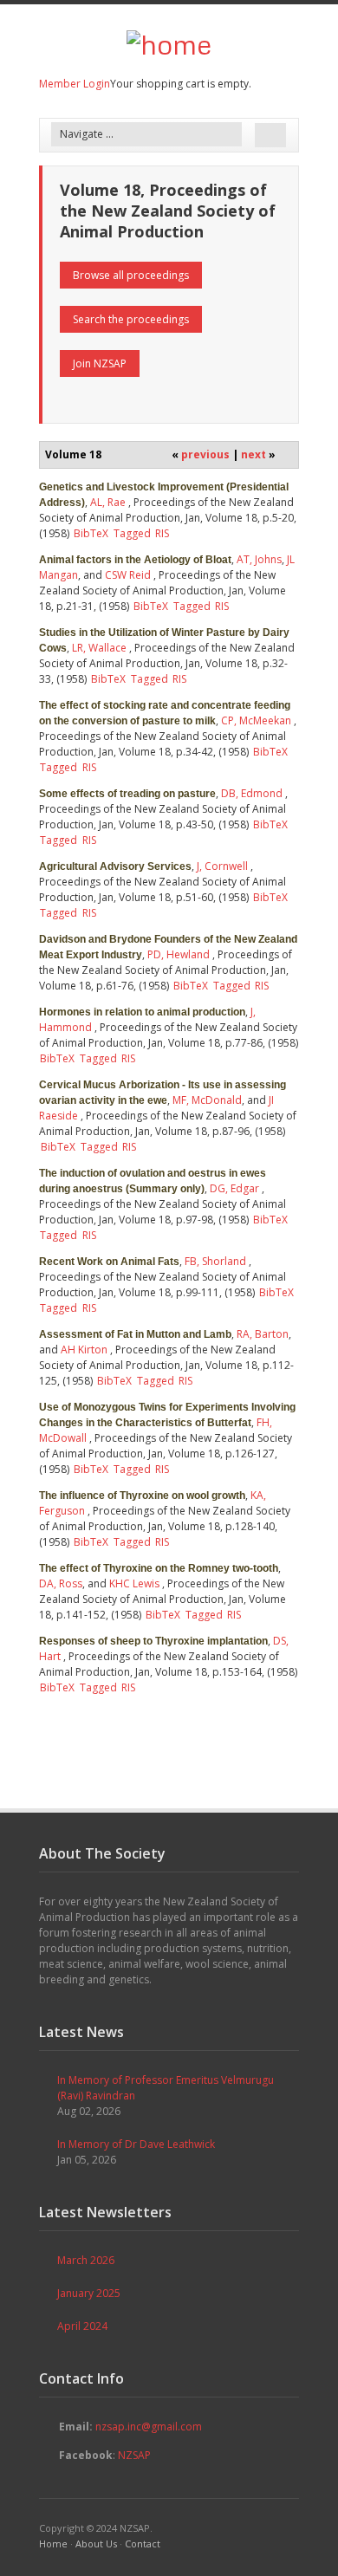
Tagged (132, 533)
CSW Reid (128, 575)
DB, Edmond (252, 793)
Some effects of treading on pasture (127, 794)
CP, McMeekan (256, 720)
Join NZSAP (100, 363)
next (253, 454)
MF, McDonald (207, 1100)
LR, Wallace (99, 648)
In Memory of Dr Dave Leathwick (136, 2144)
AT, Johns (259, 559)
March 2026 (86, 2260)
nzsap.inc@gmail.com (149, 2427)
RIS (162, 533)
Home (53, 2544)
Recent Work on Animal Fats (109, 1262)
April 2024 (82, 2326)
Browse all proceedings (131, 275)
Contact (143, 2544)
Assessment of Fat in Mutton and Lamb (135, 1334)
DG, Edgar (234, 1188)
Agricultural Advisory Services (115, 866)
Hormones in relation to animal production (142, 1012)
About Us (96, 2544)
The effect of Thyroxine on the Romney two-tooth (159, 1568)
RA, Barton (263, 1334)
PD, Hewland (179, 954)
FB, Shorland (215, 1261)
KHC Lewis (134, 1583)
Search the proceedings (131, 319)
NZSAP (134, 2455)
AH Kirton (84, 1350)
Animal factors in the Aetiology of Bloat (135, 560)
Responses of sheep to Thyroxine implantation (153, 1641)
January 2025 (89, 2293)
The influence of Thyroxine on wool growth (142, 1496)
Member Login (75, 84)
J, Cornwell (222, 866)
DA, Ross (61, 1583)
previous (205, 454)
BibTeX (91, 533)
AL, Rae (108, 502)
